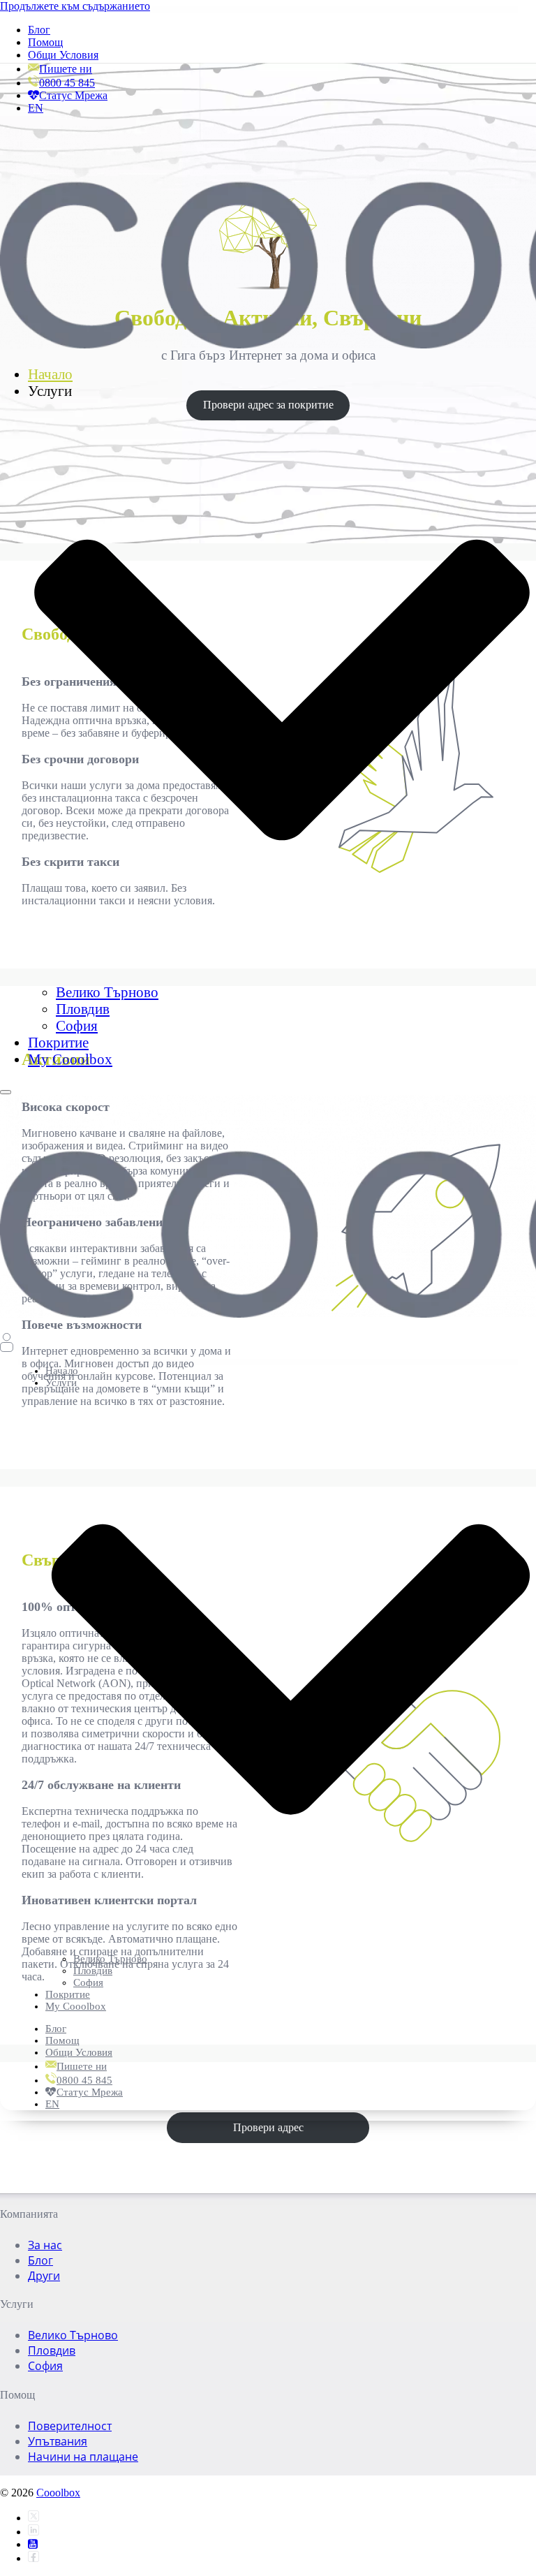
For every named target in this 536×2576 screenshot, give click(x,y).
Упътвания (58, 2441)
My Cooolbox (70, 1059)
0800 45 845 (67, 83)
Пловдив (83, 1009)
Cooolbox (58, 2493)
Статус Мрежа (73, 95)
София (77, 1025)
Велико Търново (107, 992)
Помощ (45, 42)
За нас (45, 2245)
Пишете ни (66, 69)
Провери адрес (268, 2127)
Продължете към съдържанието (75, 6)
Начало (50, 374)
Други (44, 2276)
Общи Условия (63, 55)
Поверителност (70, 2426)
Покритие (58, 1042)
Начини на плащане (83, 2457)
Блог (39, 30)
